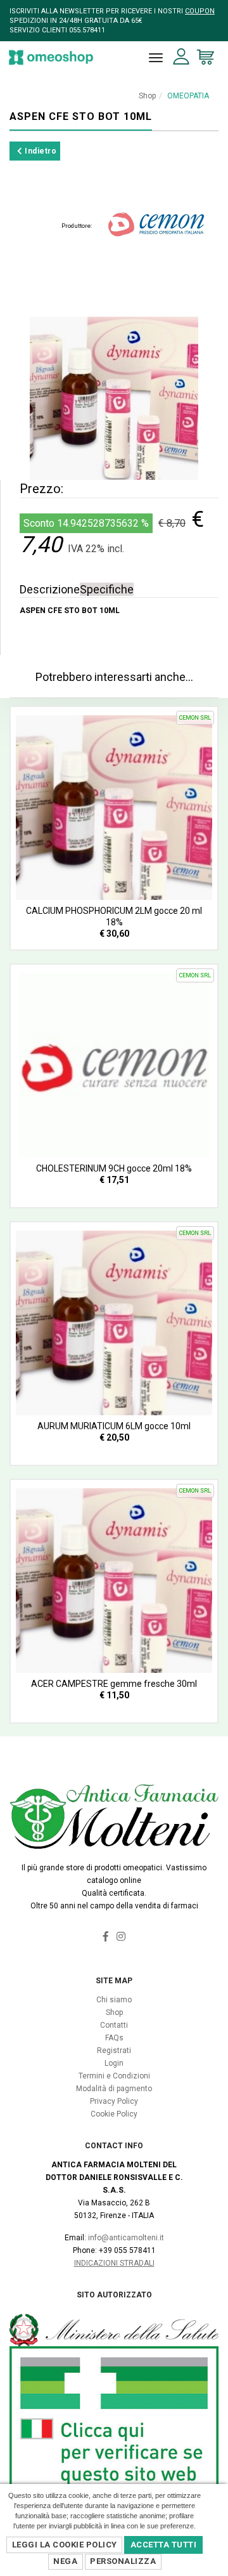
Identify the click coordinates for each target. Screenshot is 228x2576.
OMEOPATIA (188, 96)
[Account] (181, 57)
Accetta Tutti (164, 2545)
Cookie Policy (114, 2114)
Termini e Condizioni (114, 2076)
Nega (65, 2561)
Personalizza (123, 2561)
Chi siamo (114, 2000)
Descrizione (50, 589)
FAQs (114, 2038)
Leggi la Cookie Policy (65, 2545)
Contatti (114, 2025)
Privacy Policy (114, 2101)
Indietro (40, 151)
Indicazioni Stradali (114, 2263)
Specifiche (107, 589)
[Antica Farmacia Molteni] (51, 57)
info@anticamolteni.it (126, 2238)
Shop (147, 96)
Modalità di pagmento (114, 2089)
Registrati (114, 2051)
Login (114, 2063)
